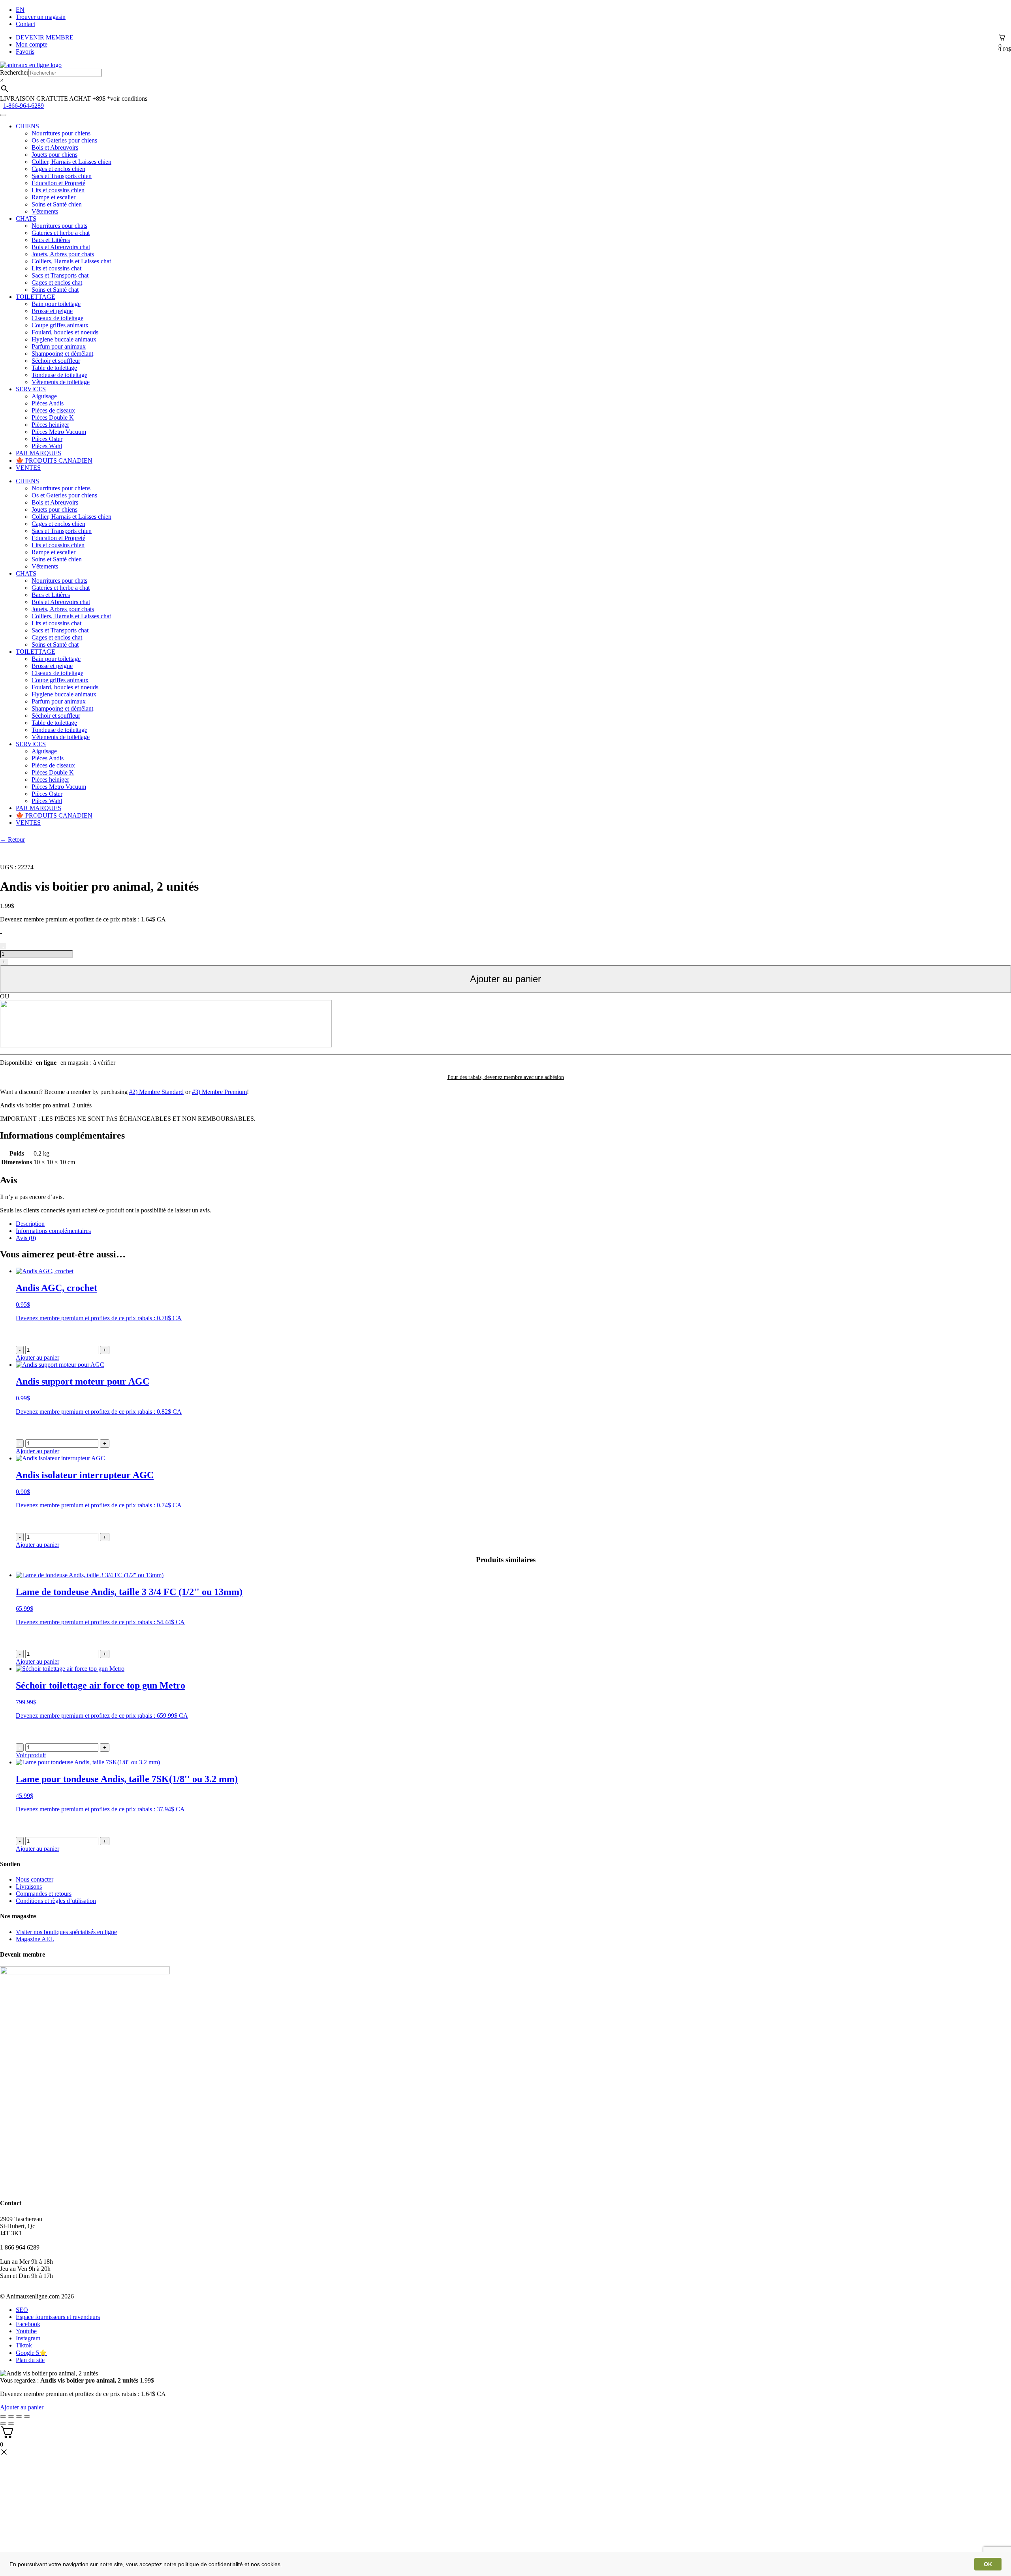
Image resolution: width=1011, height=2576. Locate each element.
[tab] (513, 1224)
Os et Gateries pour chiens (64, 140)
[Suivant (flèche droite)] (11, 2424)
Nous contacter (35, 1879)
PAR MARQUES (39, 453)
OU (5, 996)
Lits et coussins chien (58, 190)
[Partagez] (11, 2417)
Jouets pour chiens (54, 155)
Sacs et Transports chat (60, 275)
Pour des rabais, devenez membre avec (506, 1077)
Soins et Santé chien (57, 204)
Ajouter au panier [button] (38, 1357)
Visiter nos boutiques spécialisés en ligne (66, 1932)
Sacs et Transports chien (62, 176)
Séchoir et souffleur (56, 361)
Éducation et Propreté (58, 183)
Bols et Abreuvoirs (55, 147)
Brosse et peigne (52, 311)
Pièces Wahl (47, 446)
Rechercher (14, 72)
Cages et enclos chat (57, 282)
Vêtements (45, 211)
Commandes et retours (44, 1894)
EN (20, 10)
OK (988, 2564)
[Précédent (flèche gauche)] (3, 2424)
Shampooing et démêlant (62, 354)
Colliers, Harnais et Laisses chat (71, 261)
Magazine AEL (35, 1939)
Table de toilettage (54, 368)
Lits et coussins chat (56, 268)
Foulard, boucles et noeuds (65, 332)
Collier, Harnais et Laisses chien (71, 162)
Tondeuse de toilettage (59, 375)
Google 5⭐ (31, 2353)
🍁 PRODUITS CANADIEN (54, 461)
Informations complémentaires (53, 1231)
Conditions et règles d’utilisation (56, 1901)
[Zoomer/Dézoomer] (27, 2417)
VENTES (28, 468)
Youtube (26, 2331)
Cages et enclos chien (58, 169)
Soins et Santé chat (55, 290)
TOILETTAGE (36, 297)
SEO (22, 2310)
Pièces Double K (53, 417)
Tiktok (24, 2345)
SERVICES (31, 389)
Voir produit (31, 1755)
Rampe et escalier (54, 197)
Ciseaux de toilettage (57, 318)
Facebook (28, 2324)
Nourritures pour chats (59, 226)
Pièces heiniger (50, 425)
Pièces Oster (47, 439)
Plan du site (30, 2360)
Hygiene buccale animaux (64, 339)
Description (30, 1224)
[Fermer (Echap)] (3, 2417)
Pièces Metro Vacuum (59, 432)
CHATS (26, 219)
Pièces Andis (48, 403)
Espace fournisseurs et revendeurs (58, 2317)
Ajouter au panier (505, 979)
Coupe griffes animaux (60, 325)
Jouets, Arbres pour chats (63, 254)
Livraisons (29, 1887)
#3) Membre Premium (219, 1092)
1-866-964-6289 (23, 106)
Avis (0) (26, 1238)
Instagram (28, 2338)
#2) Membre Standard (156, 1092)
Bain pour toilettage (56, 304)
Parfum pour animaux (59, 346)
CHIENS (27, 126)
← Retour (12, 840)
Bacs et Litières (51, 240)
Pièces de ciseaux (53, 410)
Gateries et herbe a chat (61, 233)
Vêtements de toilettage (61, 382)
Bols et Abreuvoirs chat (61, 247)
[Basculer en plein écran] (19, 2417)
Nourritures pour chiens (61, 133)
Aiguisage (44, 396)
